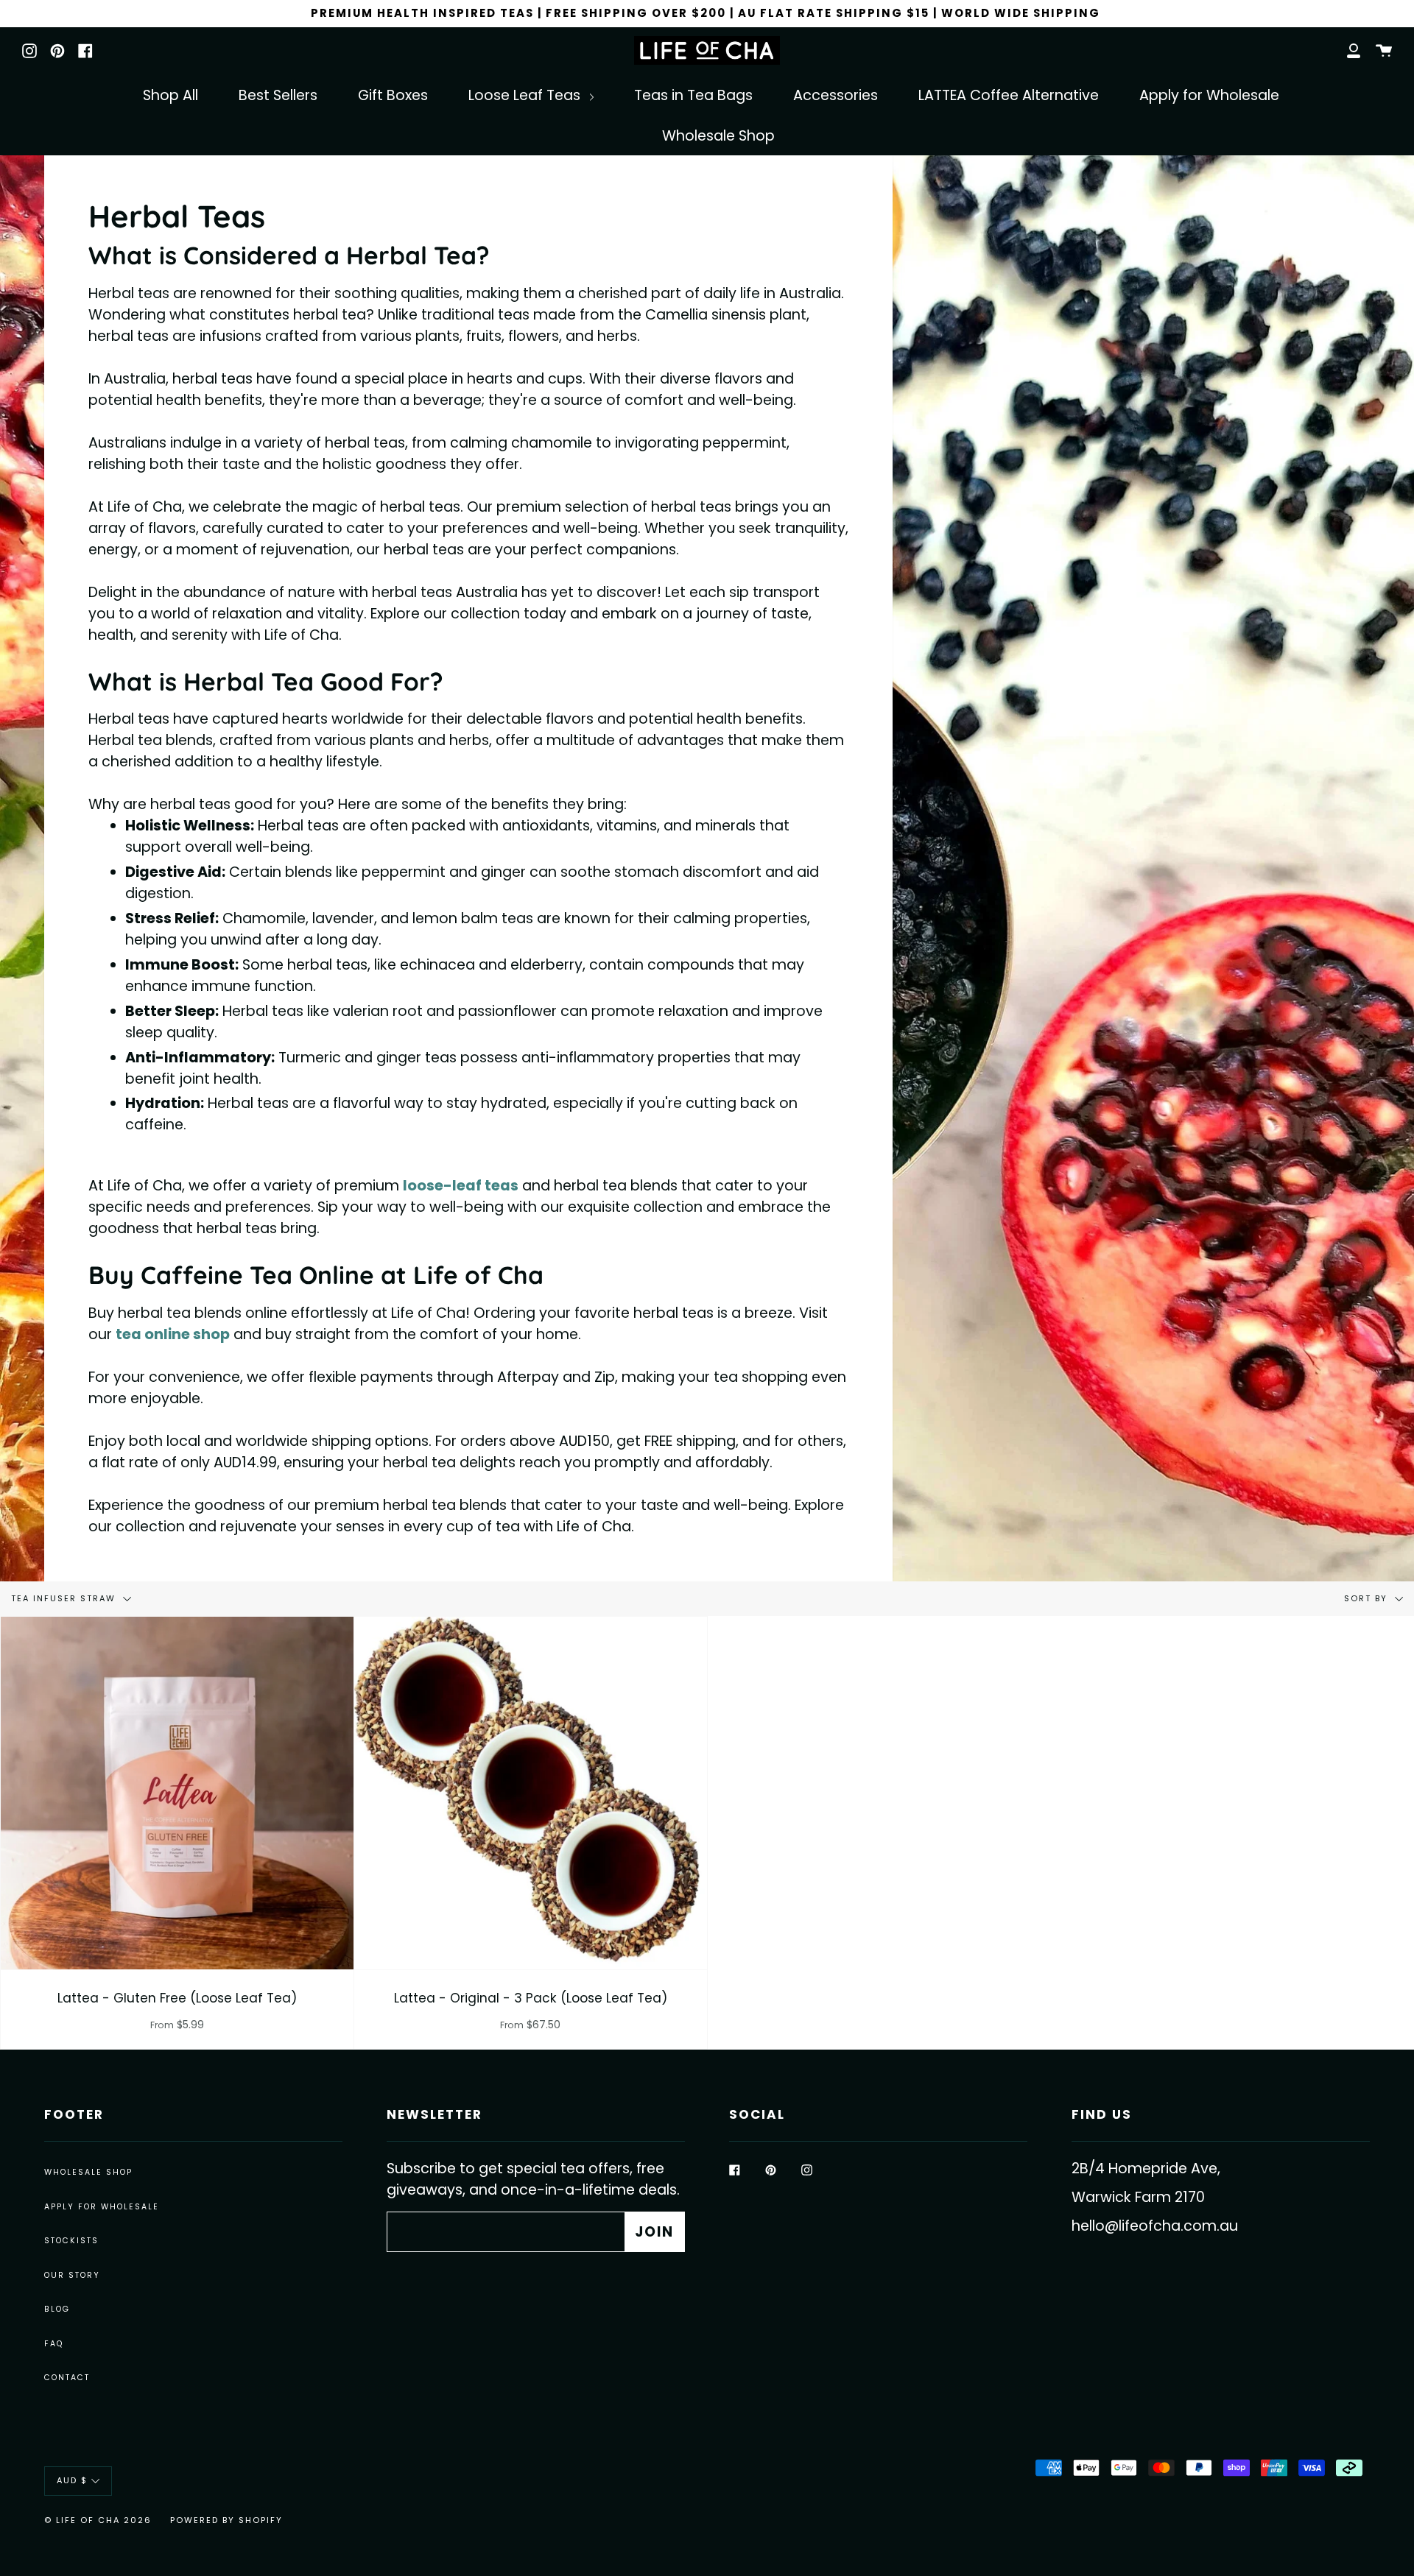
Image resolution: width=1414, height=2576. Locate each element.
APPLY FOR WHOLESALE (102, 2207)
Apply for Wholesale (1209, 95)
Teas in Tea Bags (693, 95)
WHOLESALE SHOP (88, 2172)
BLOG (57, 2309)
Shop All (170, 95)
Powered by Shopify (226, 2520)
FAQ (54, 2344)
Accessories (836, 95)
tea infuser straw (65, 1598)
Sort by (1368, 1598)
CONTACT (67, 2378)
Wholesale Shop (718, 136)
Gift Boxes (393, 95)
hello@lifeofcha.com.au (1155, 2226)
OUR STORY (72, 2275)
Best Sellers (278, 95)
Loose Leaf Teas (526, 95)
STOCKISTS (71, 2241)
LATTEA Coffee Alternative (1009, 95)
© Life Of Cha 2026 (98, 2520)
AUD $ (72, 2481)
